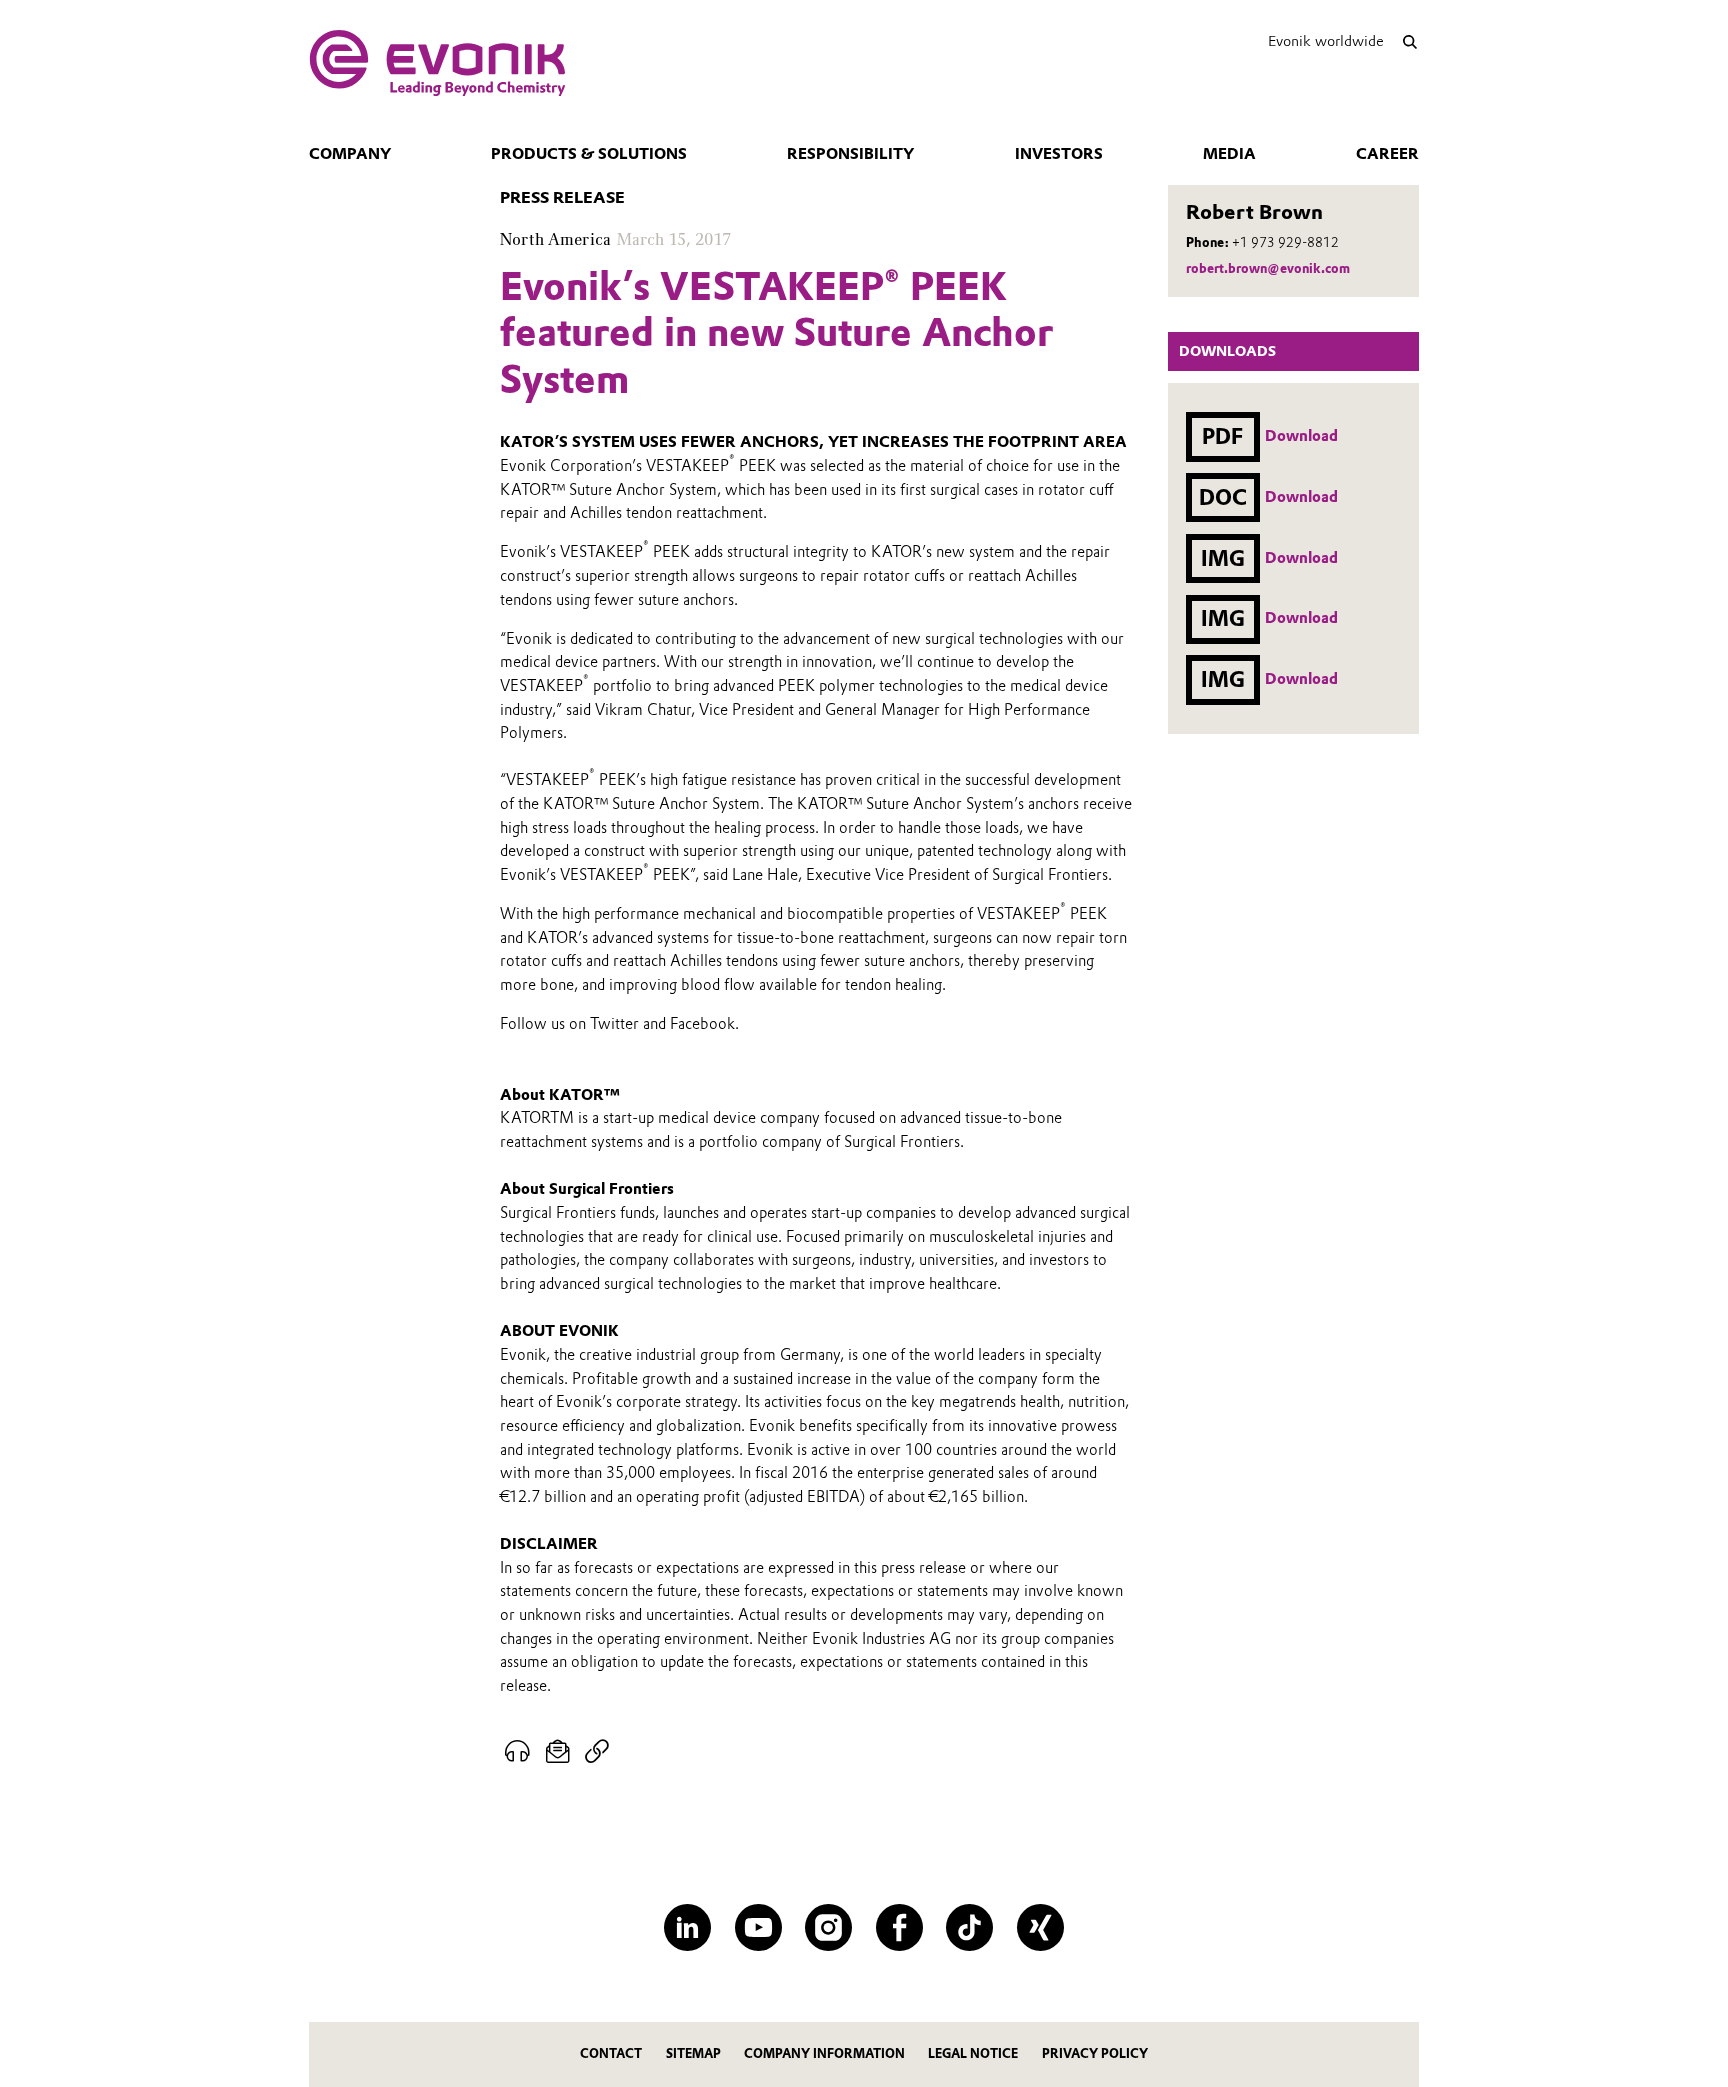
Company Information (824, 2053)
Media (1229, 154)
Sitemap (693, 2053)
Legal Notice (973, 2053)
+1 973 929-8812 (1285, 242)
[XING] (1040, 1927)
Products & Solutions (589, 154)
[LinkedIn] (687, 1927)
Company (350, 154)
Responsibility (850, 154)
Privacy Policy (1095, 2053)
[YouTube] (758, 1927)
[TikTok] (969, 1927)
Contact (611, 2053)
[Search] (1409, 41)
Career (1387, 154)
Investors (1059, 154)
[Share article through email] (558, 1752)
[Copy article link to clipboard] (596, 1752)
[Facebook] (899, 1927)
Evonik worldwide (1326, 41)
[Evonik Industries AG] (437, 63)
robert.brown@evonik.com (1268, 268)
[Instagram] (828, 1927)
